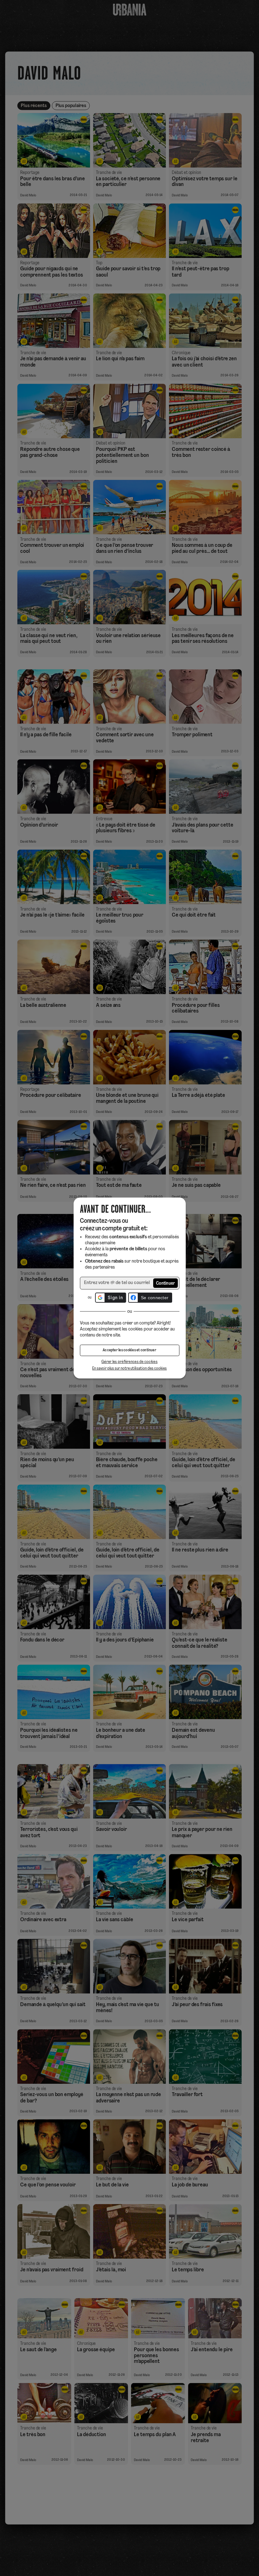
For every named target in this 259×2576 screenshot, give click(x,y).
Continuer (166, 1284)
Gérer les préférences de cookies (129, 1362)
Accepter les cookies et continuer (129, 1350)
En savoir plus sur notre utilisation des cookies (129, 1369)
